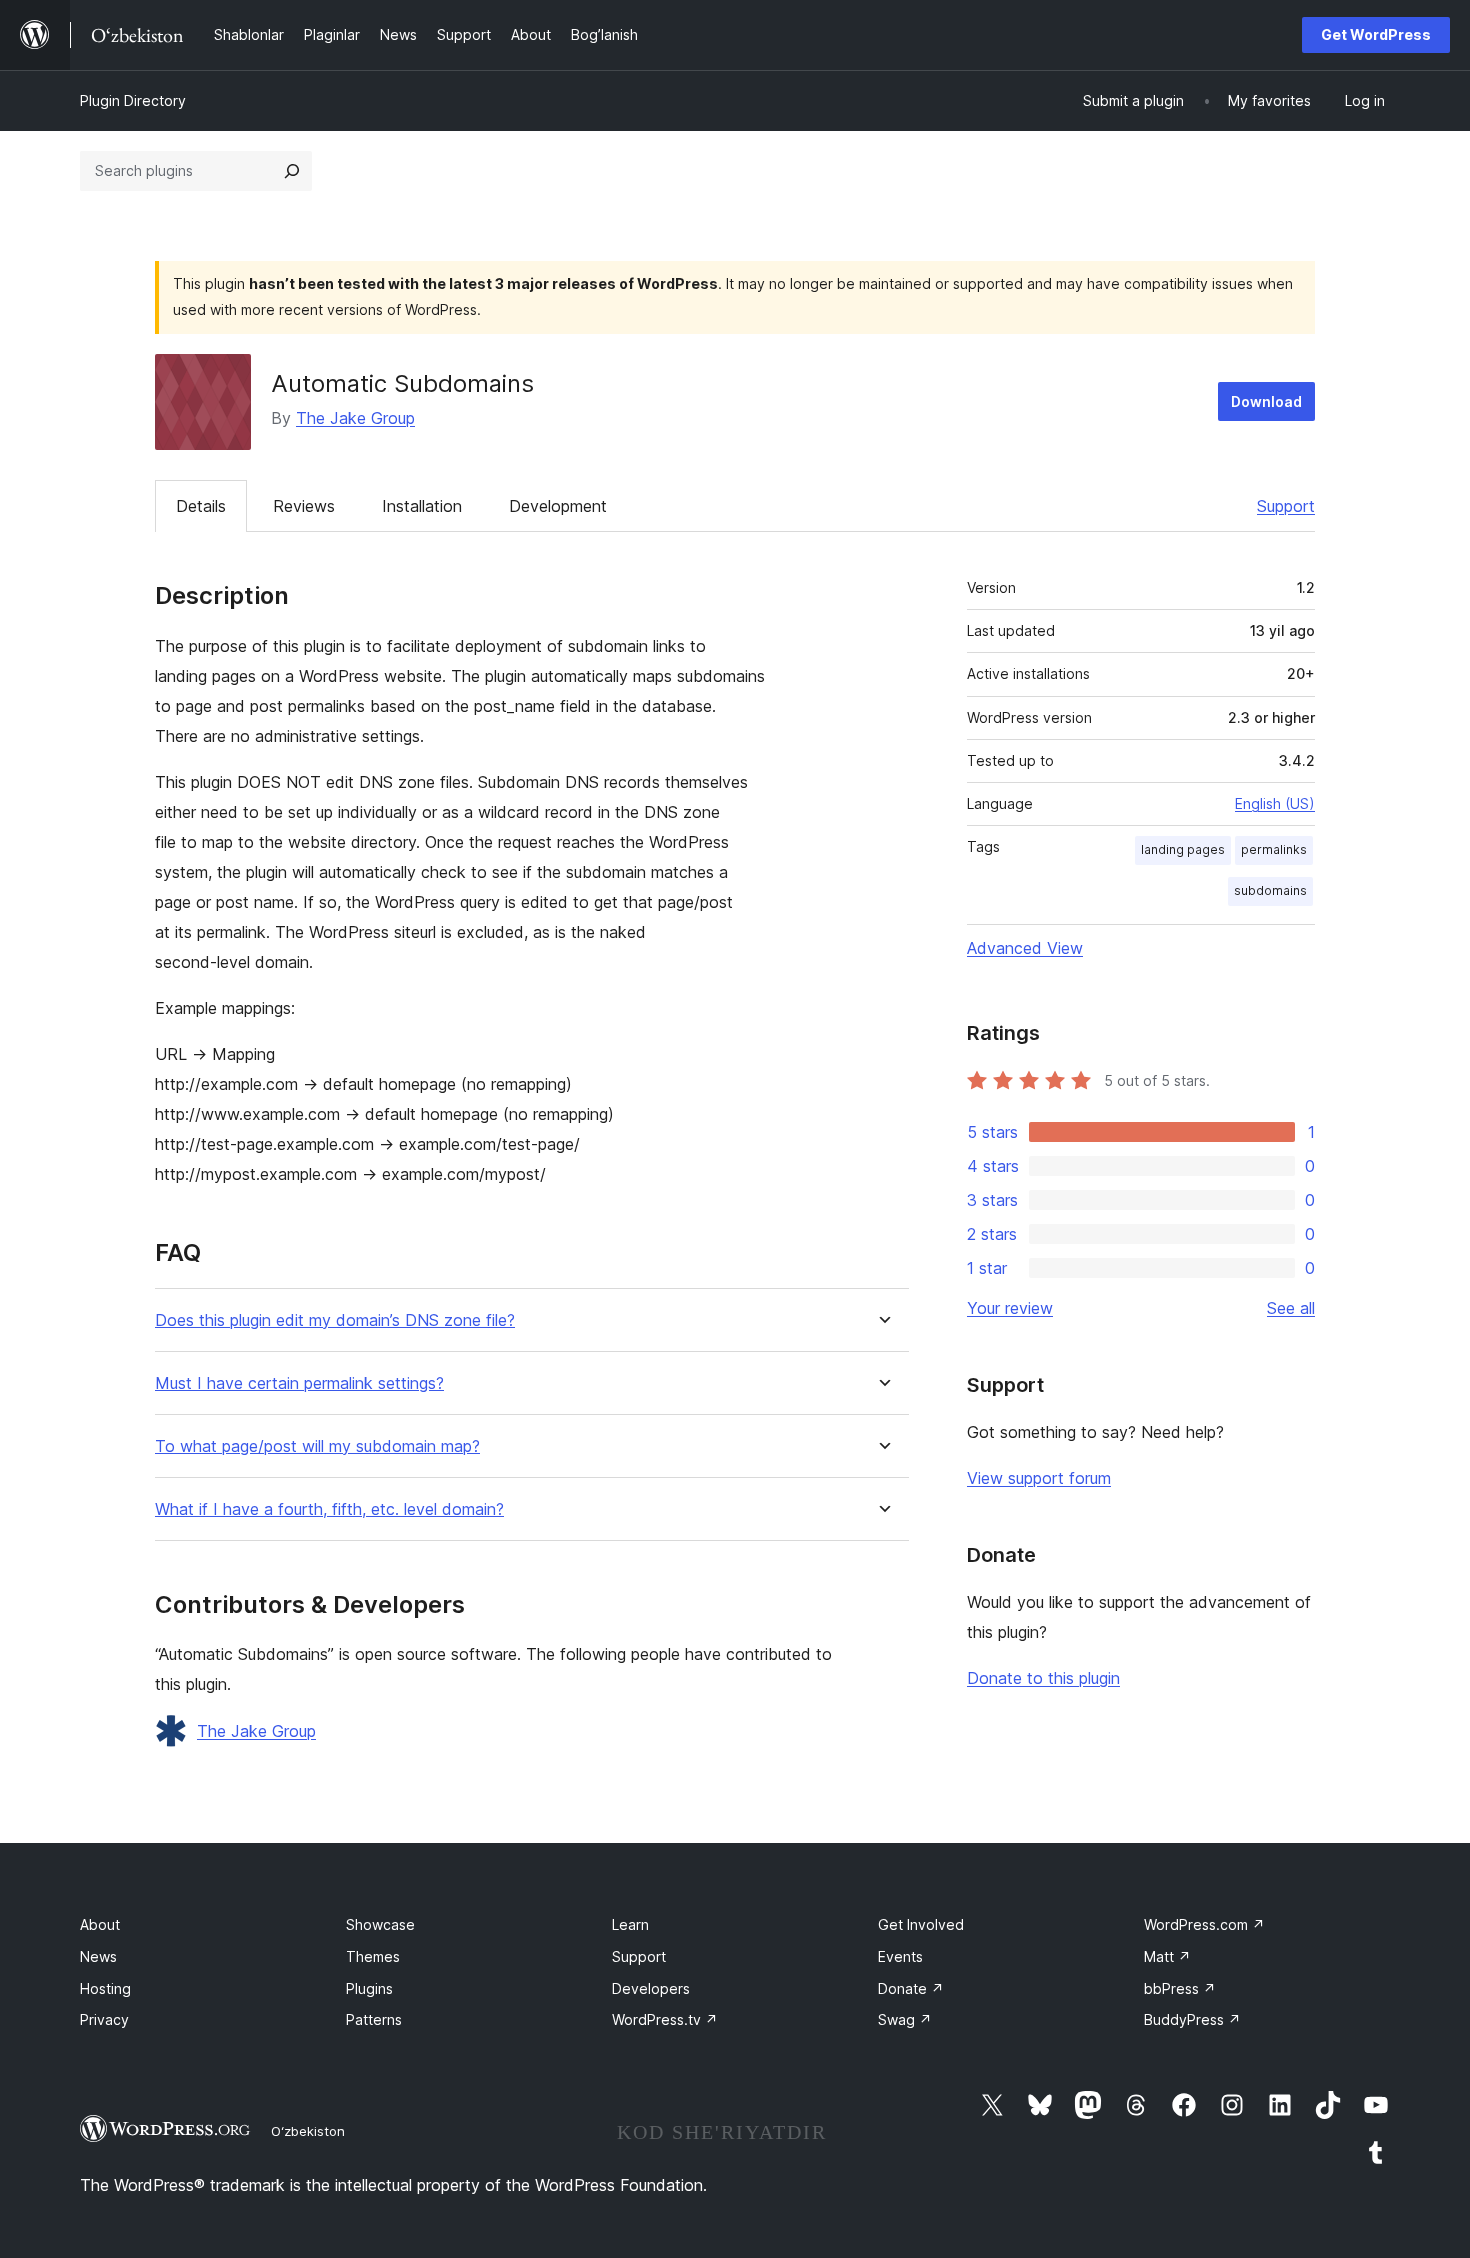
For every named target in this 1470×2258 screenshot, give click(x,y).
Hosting (105, 1988)
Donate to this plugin (1043, 1678)
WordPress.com (1204, 1924)
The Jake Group (355, 418)
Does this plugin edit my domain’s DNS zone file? (335, 1320)
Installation (422, 506)
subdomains (1270, 890)
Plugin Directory (133, 100)
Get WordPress (1376, 34)
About (100, 1924)
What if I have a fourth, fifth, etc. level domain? (329, 1509)
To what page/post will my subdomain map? (317, 1446)
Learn (630, 1924)
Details (201, 506)
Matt (1167, 1956)
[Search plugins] (292, 171)
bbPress (1180, 1988)
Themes (373, 1956)
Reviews (304, 506)
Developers (651, 1988)
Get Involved (921, 1924)
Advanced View (1025, 948)
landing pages (1183, 849)
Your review (1010, 1308)
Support (1286, 506)
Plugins (369, 1988)
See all (1291, 1308)
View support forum (1039, 1478)
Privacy (104, 2019)
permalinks (1274, 849)
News (98, 1956)
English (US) (1275, 803)
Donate (911, 1988)
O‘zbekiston (308, 2131)
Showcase (380, 1924)
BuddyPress (1192, 2019)
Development (558, 506)
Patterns (374, 2019)
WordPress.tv (665, 2019)
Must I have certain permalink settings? (299, 1383)
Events (900, 1956)
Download (1266, 401)
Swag (905, 2019)
